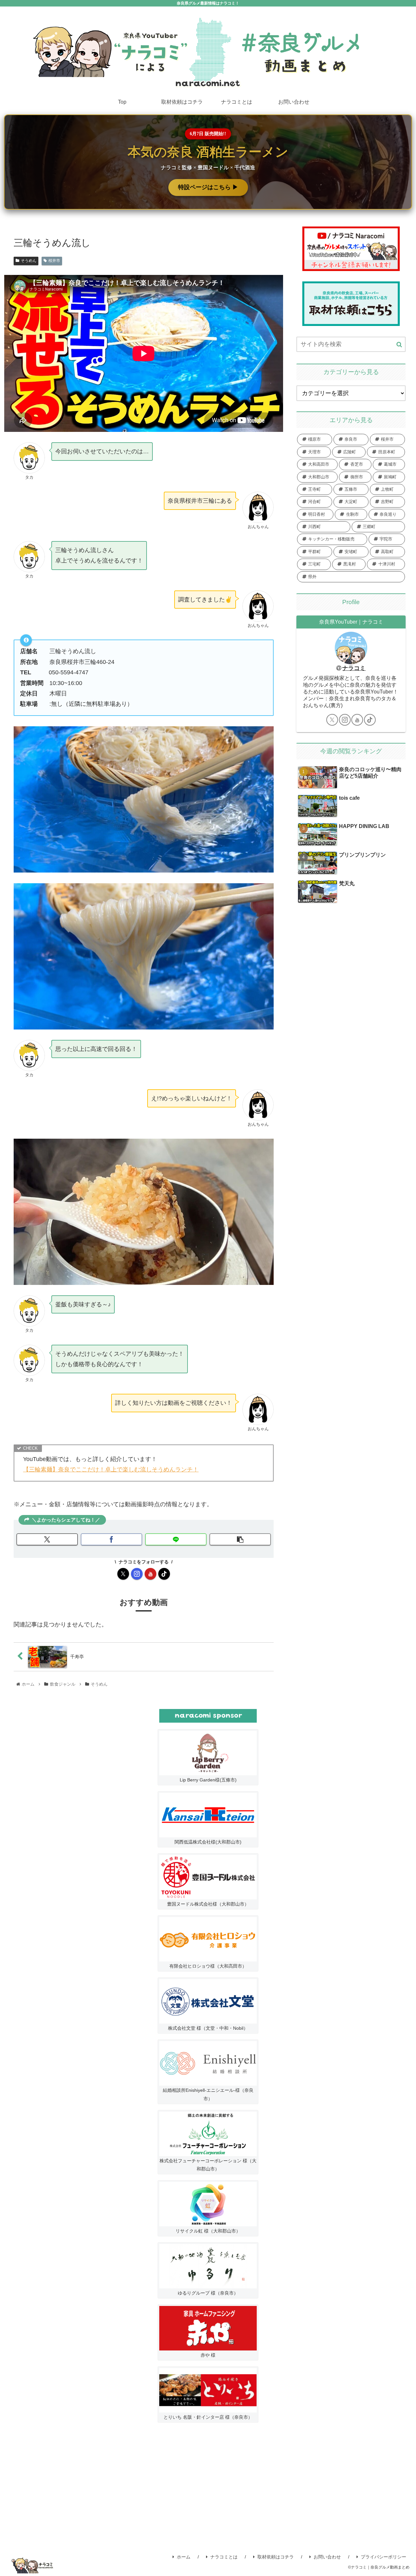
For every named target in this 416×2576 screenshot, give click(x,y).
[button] (240, 1539)
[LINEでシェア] (176, 1539)
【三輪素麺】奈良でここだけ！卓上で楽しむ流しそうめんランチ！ (111, 1469)
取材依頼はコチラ (276, 2557)
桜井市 (54, 261)
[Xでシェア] (47, 1539)
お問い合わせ (327, 2557)
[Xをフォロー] (123, 1574)
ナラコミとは (224, 2557)
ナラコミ (354, 668)
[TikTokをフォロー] (164, 1574)
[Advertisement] (208, 2488)
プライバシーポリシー (383, 2557)
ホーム (184, 2557)
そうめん (29, 261)
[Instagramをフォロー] (137, 1574)
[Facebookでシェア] (111, 1539)
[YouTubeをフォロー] (150, 1574)
